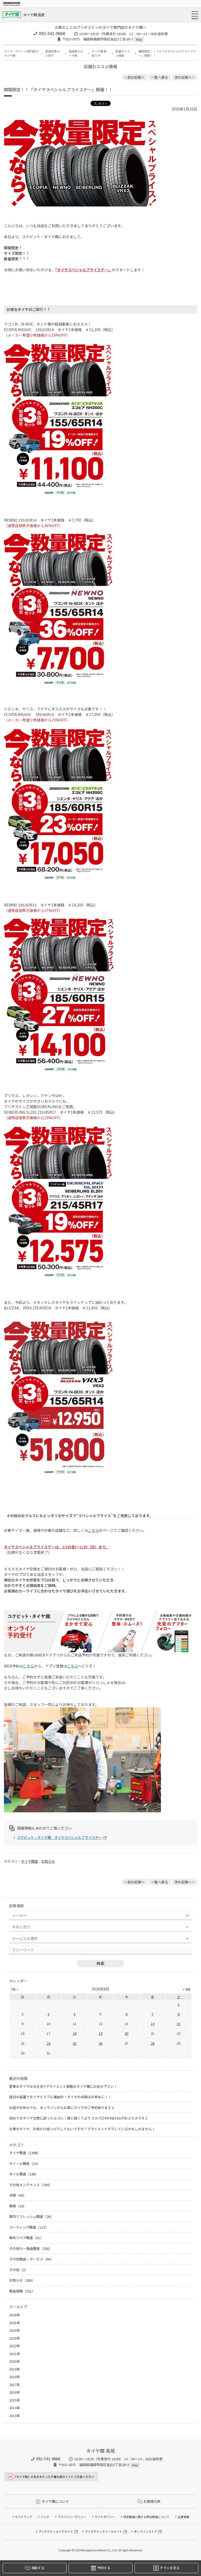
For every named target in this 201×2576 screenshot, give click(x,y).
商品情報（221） (22, 2291)
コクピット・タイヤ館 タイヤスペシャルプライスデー (59, 1837)
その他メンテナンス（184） (31, 2185)
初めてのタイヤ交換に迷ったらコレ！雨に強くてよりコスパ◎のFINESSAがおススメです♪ (79, 2118)
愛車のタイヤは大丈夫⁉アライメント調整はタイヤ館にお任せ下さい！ (63, 2086)
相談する (38, 2568)
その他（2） (19, 2270)
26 (100, 2043)
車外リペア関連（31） (26, 2238)
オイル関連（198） (24, 2174)
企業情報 (183, 2517)
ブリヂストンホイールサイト (104, 2531)
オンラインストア (146, 2531)
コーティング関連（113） (29, 2227)
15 (178, 2024)
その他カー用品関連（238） (31, 2248)
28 (153, 2043)
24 (48, 2043)
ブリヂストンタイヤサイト (56, 2531)
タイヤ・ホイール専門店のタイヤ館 (21, 53)
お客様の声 (152, 2501)
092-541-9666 (52, 33)
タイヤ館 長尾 (34, 15)
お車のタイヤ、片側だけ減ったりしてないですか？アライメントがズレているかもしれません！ (82, 2129)
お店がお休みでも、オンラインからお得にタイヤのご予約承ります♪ (62, 2108)
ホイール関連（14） (25, 2163)
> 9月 (186, 1989)
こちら (93, 1530)
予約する (104, 2568)
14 (153, 2024)
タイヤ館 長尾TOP (99, 53)
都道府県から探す (52, 53)
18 (75, 2033)
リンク (45, 2517)
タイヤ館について (55, 2501)
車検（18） (18, 2206)
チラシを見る (170, 2568)
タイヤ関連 (29, 1861)
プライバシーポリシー (72, 2517)
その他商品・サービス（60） (31, 2259)
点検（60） (18, 2195)
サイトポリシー (105, 2517)
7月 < (15, 1989)
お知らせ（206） (22, 2280)
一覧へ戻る (160, 77)
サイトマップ (24, 2517)
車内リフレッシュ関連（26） (31, 2216)
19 (100, 2033)
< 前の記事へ (135, 77)
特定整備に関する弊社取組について (146, 2517)
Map (139, 39)
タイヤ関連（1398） (25, 2153)
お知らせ (48, 1861)
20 (126, 2033)
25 (75, 2043)
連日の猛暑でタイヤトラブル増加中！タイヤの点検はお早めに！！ (60, 2097)
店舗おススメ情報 (123, 53)
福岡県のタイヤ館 (76, 53)
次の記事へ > (185, 77)
